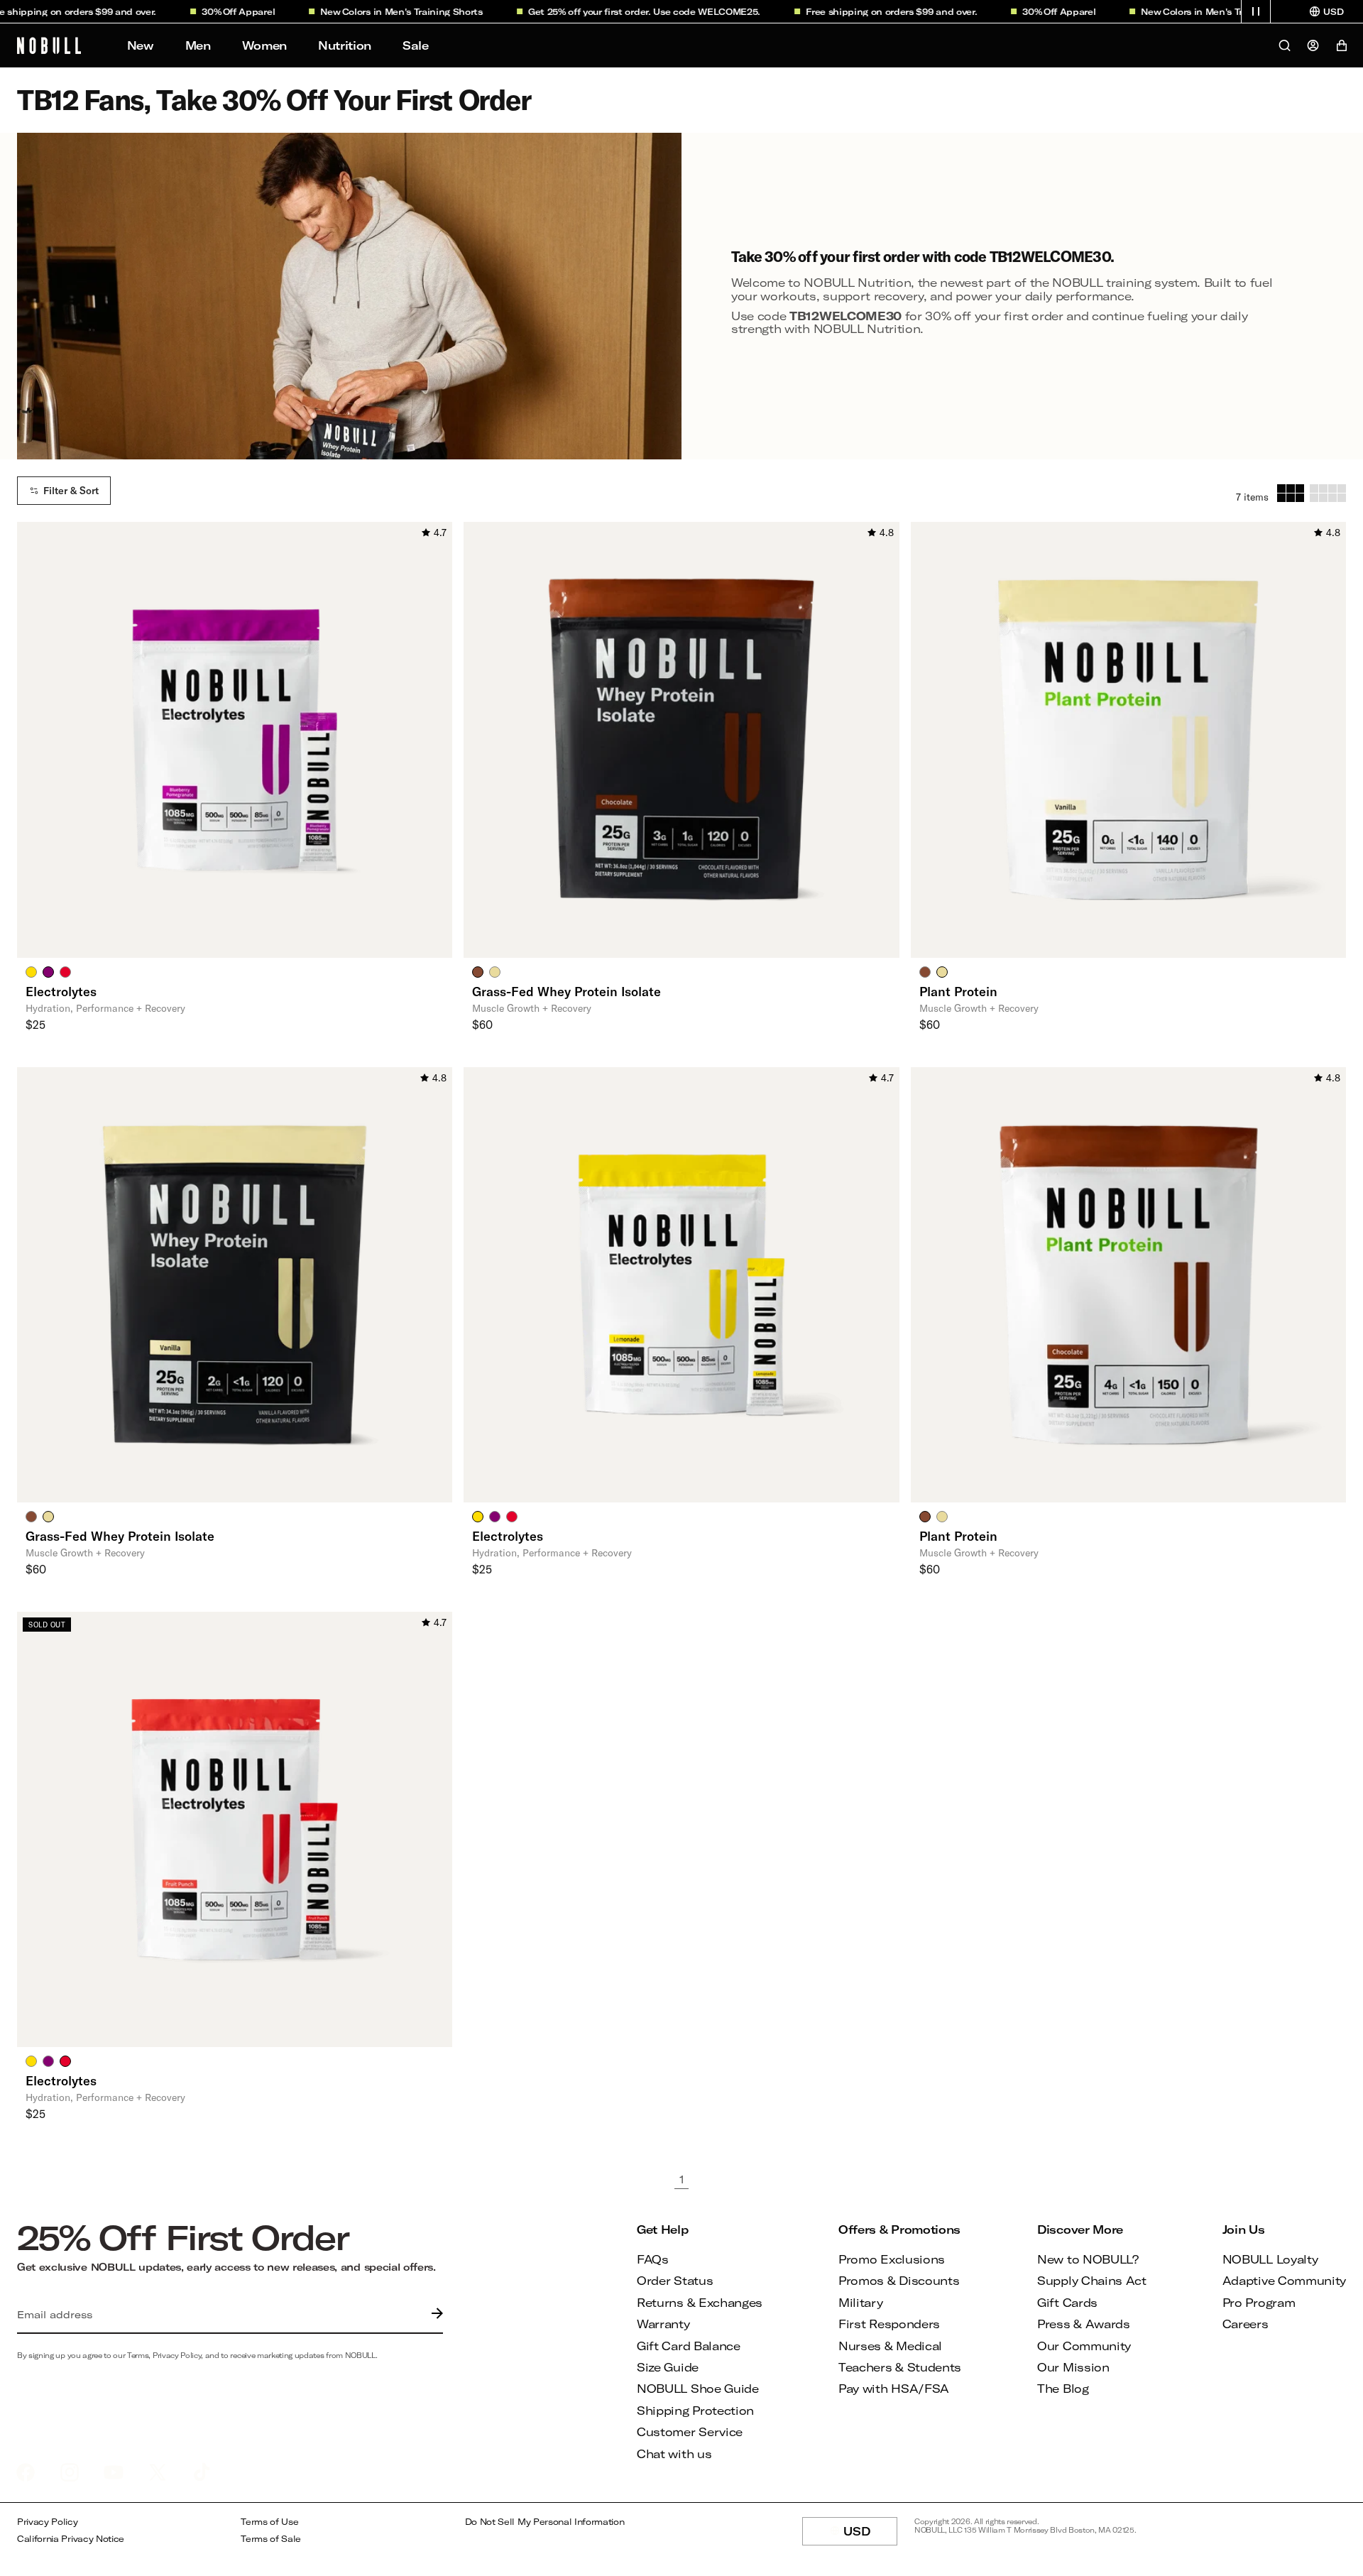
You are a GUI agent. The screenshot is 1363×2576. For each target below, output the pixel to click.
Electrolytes (61, 991)
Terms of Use (269, 2522)
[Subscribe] (434, 2315)
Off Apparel (215, 11)
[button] (1256, 11)
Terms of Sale (271, 2539)
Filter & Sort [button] (71, 491)
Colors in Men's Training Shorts (379, 11)
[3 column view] (1291, 493)
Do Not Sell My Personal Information (545, 2522)
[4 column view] (1328, 493)
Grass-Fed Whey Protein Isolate (566, 991)
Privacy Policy (48, 2522)
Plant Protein (958, 991)
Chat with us (674, 2454)
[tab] (31, 971)
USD (870, 2535)
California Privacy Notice (71, 2539)
